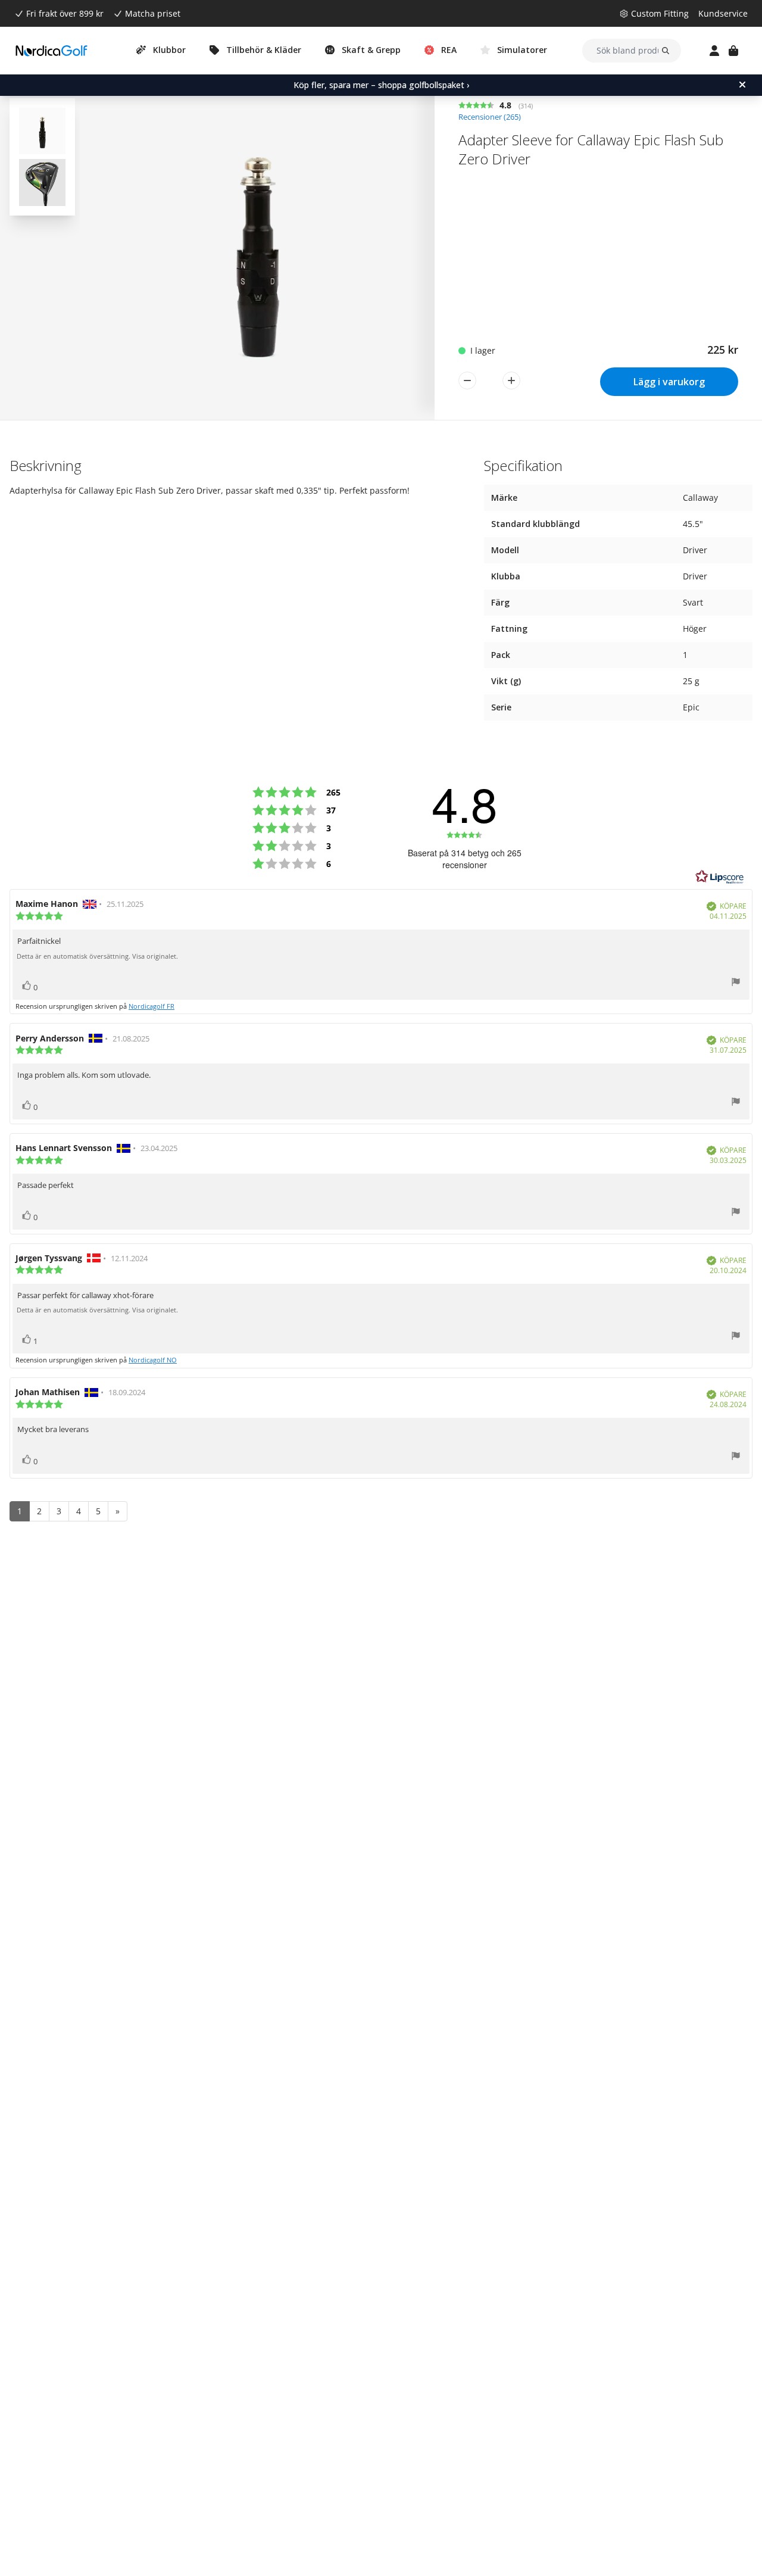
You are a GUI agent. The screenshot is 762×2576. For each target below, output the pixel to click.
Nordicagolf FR (152, 1006)
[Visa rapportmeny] (736, 983)
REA (449, 50)
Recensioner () (490, 117)
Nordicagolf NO (153, 1360)
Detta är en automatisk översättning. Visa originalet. (97, 956)
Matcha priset (153, 13)
